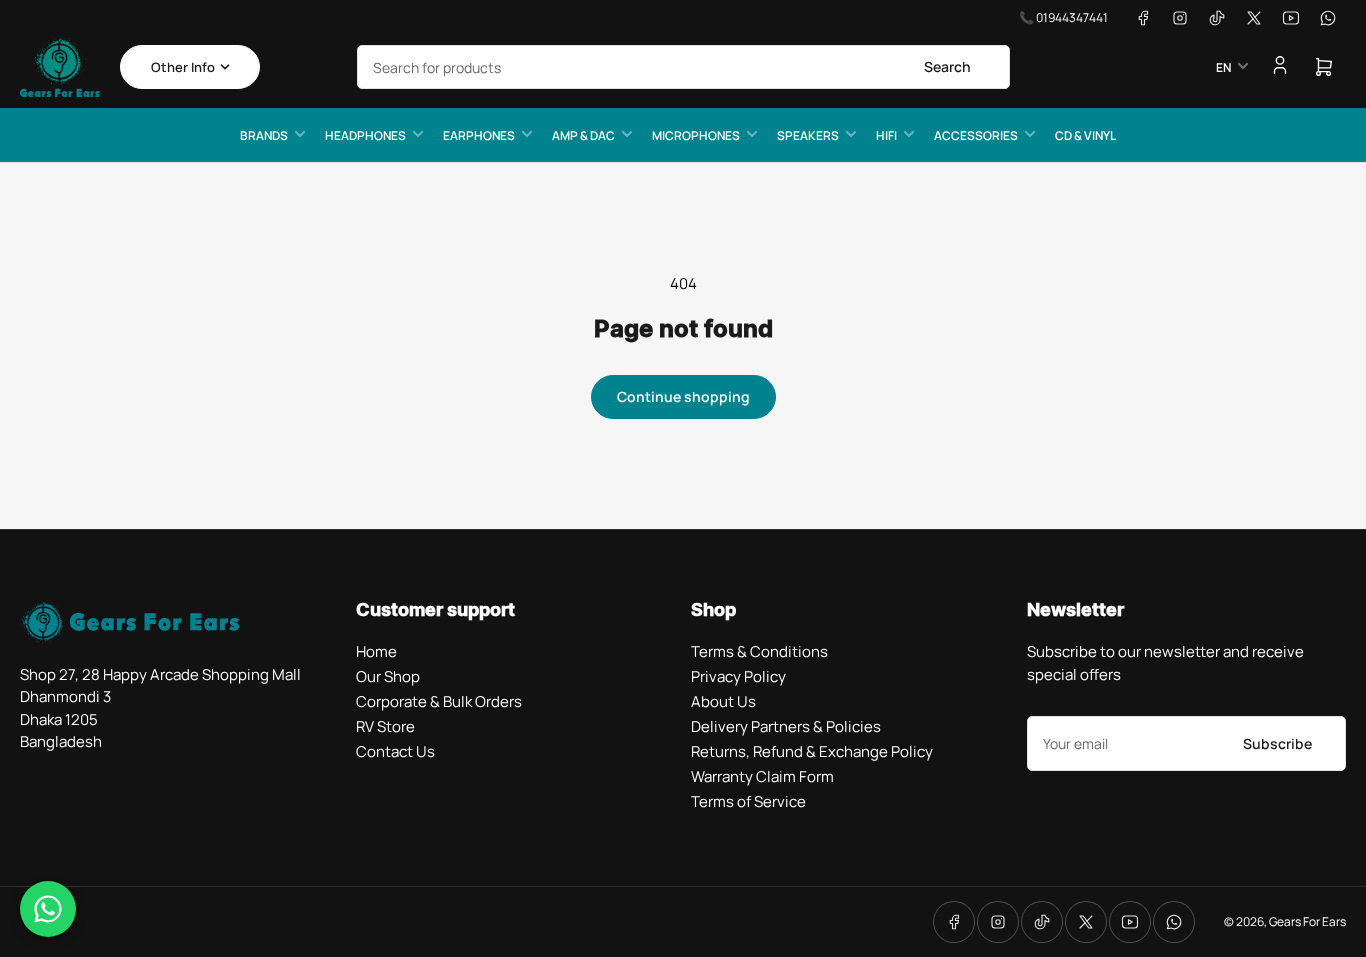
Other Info (183, 67)
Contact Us (395, 751)
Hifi (886, 135)
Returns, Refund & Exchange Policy (812, 751)
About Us (723, 701)
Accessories (976, 135)
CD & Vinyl (1085, 135)
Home (376, 651)
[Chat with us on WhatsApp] (48, 909)
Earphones (479, 135)
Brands (264, 135)
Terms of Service (748, 801)
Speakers (808, 135)
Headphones (365, 135)
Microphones (696, 135)
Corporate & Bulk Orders (439, 701)
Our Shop (388, 676)
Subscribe (1277, 743)
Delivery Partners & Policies (786, 726)
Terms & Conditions (759, 651)
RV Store (385, 726)
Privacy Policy (738, 676)
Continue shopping (683, 396)
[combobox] (683, 67)
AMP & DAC (583, 135)
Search (947, 66)
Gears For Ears (1307, 921)
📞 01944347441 (1063, 17)
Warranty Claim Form (762, 776)
